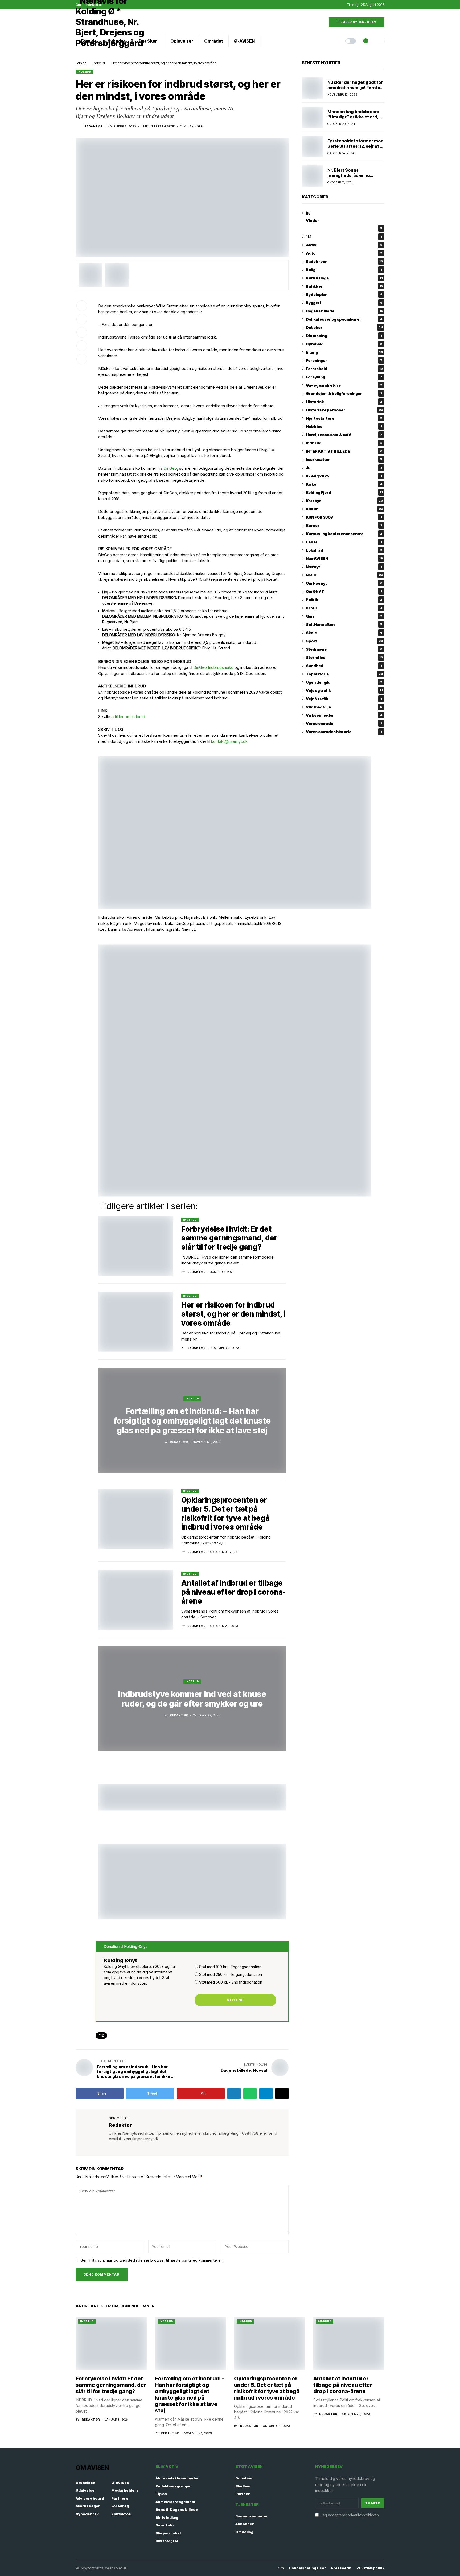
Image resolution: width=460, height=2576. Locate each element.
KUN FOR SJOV (344, 517)
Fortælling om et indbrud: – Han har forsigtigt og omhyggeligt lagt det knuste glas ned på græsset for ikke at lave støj (192, 1421)
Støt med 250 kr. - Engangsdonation (231, 1974)
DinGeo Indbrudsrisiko (213, 667)
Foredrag (120, 2506)
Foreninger (344, 360)
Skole (344, 633)
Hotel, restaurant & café (344, 435)
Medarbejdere (125, 2490)
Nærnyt (344, 567)
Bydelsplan (344, 294)
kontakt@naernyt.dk (230, 741)
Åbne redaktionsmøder (177, 2478)
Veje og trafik (344, 691)
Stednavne (344, 649)
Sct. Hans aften (344, 625)
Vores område (344, 724)
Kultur (344, 509)
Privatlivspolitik (370, 2568)
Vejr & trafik (344, 699)
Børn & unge (344, 278)
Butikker (344, 286)
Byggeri (344, 303)
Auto (344, 253)
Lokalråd (344, 550)
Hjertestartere (344, 418)
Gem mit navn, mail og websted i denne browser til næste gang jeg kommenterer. (151, 2260)
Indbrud (99, 63)
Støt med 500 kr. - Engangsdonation (231, 1982)
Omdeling (244, 2532)
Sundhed (344, 666)
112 (101, 2035)
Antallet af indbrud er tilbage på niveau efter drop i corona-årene (234, 1592)
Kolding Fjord (344, 492)
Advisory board (90, 2498)
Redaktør (94, 127)
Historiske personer (344, 410)
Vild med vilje (344, 707)
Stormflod (344, 658)
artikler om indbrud (128, 717)
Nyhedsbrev (87, 2514)
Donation (244, 2478)
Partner (243, 2494)
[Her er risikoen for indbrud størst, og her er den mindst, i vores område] (136, 1322)
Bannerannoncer (252, 2516)
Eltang (344, 352)
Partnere (120, 2498)
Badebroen (344, 261)
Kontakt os (121, 2514)
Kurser (344, 525)
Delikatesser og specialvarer (344, 319)
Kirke (344, 484)
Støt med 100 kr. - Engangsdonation (230, 1967)
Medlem (243, 2486)
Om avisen (85, 2483)
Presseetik (341, 2568)
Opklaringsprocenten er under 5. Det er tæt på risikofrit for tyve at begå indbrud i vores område (225, 1513)
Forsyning (344, 377)
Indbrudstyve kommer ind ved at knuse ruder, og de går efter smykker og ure (192, 1699)
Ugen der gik (344, 682)
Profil (344, 608)
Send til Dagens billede (177, 2509)
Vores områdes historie (344, 732)
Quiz (344, 616)
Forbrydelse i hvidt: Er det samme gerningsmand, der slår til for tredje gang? (229, 1238)
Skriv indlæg (167, 2517)
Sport (344, 641)
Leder (344, 542)
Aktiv (344, 245)
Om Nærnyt (344, 583)
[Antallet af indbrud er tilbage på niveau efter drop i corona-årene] (136, 1600)
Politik (344, 600)
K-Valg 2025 (344, 476)
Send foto (165, 2525)
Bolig (344, 270)
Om (281, 2568)
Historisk (344, 402)
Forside (81, 63)
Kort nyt (344, 501)
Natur (344, 575)
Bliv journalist (168, 2533)
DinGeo (170, 468)
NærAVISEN (344, 559)
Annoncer (245, 2524)
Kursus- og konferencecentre (344, 534)
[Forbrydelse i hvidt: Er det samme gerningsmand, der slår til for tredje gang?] (136, 1246)
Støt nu (235, 2000)
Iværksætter (344, 459)
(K (308, 213)
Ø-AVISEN (120, 2483)
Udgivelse (85, 2490)
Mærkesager (88, 2506)
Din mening (344, 336)
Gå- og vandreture (344, 385)
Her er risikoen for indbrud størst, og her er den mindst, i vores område (233, 1314)
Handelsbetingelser (307, 2568)
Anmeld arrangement (175, 2502)
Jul (344, 468)
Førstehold (344, 369)
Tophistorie (344, 674)
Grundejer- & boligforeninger (344, 393)
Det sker (344, 327)
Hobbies (344, 426)
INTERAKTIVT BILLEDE (344, 451)
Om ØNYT (344, 592)
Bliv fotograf (167, 2541)
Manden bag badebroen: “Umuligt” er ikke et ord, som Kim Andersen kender (355, 117)
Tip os (161, 2494)
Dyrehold (344, 344)
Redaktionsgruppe (173, 2486)
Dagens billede (344, 311)
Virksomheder (344, 715)
